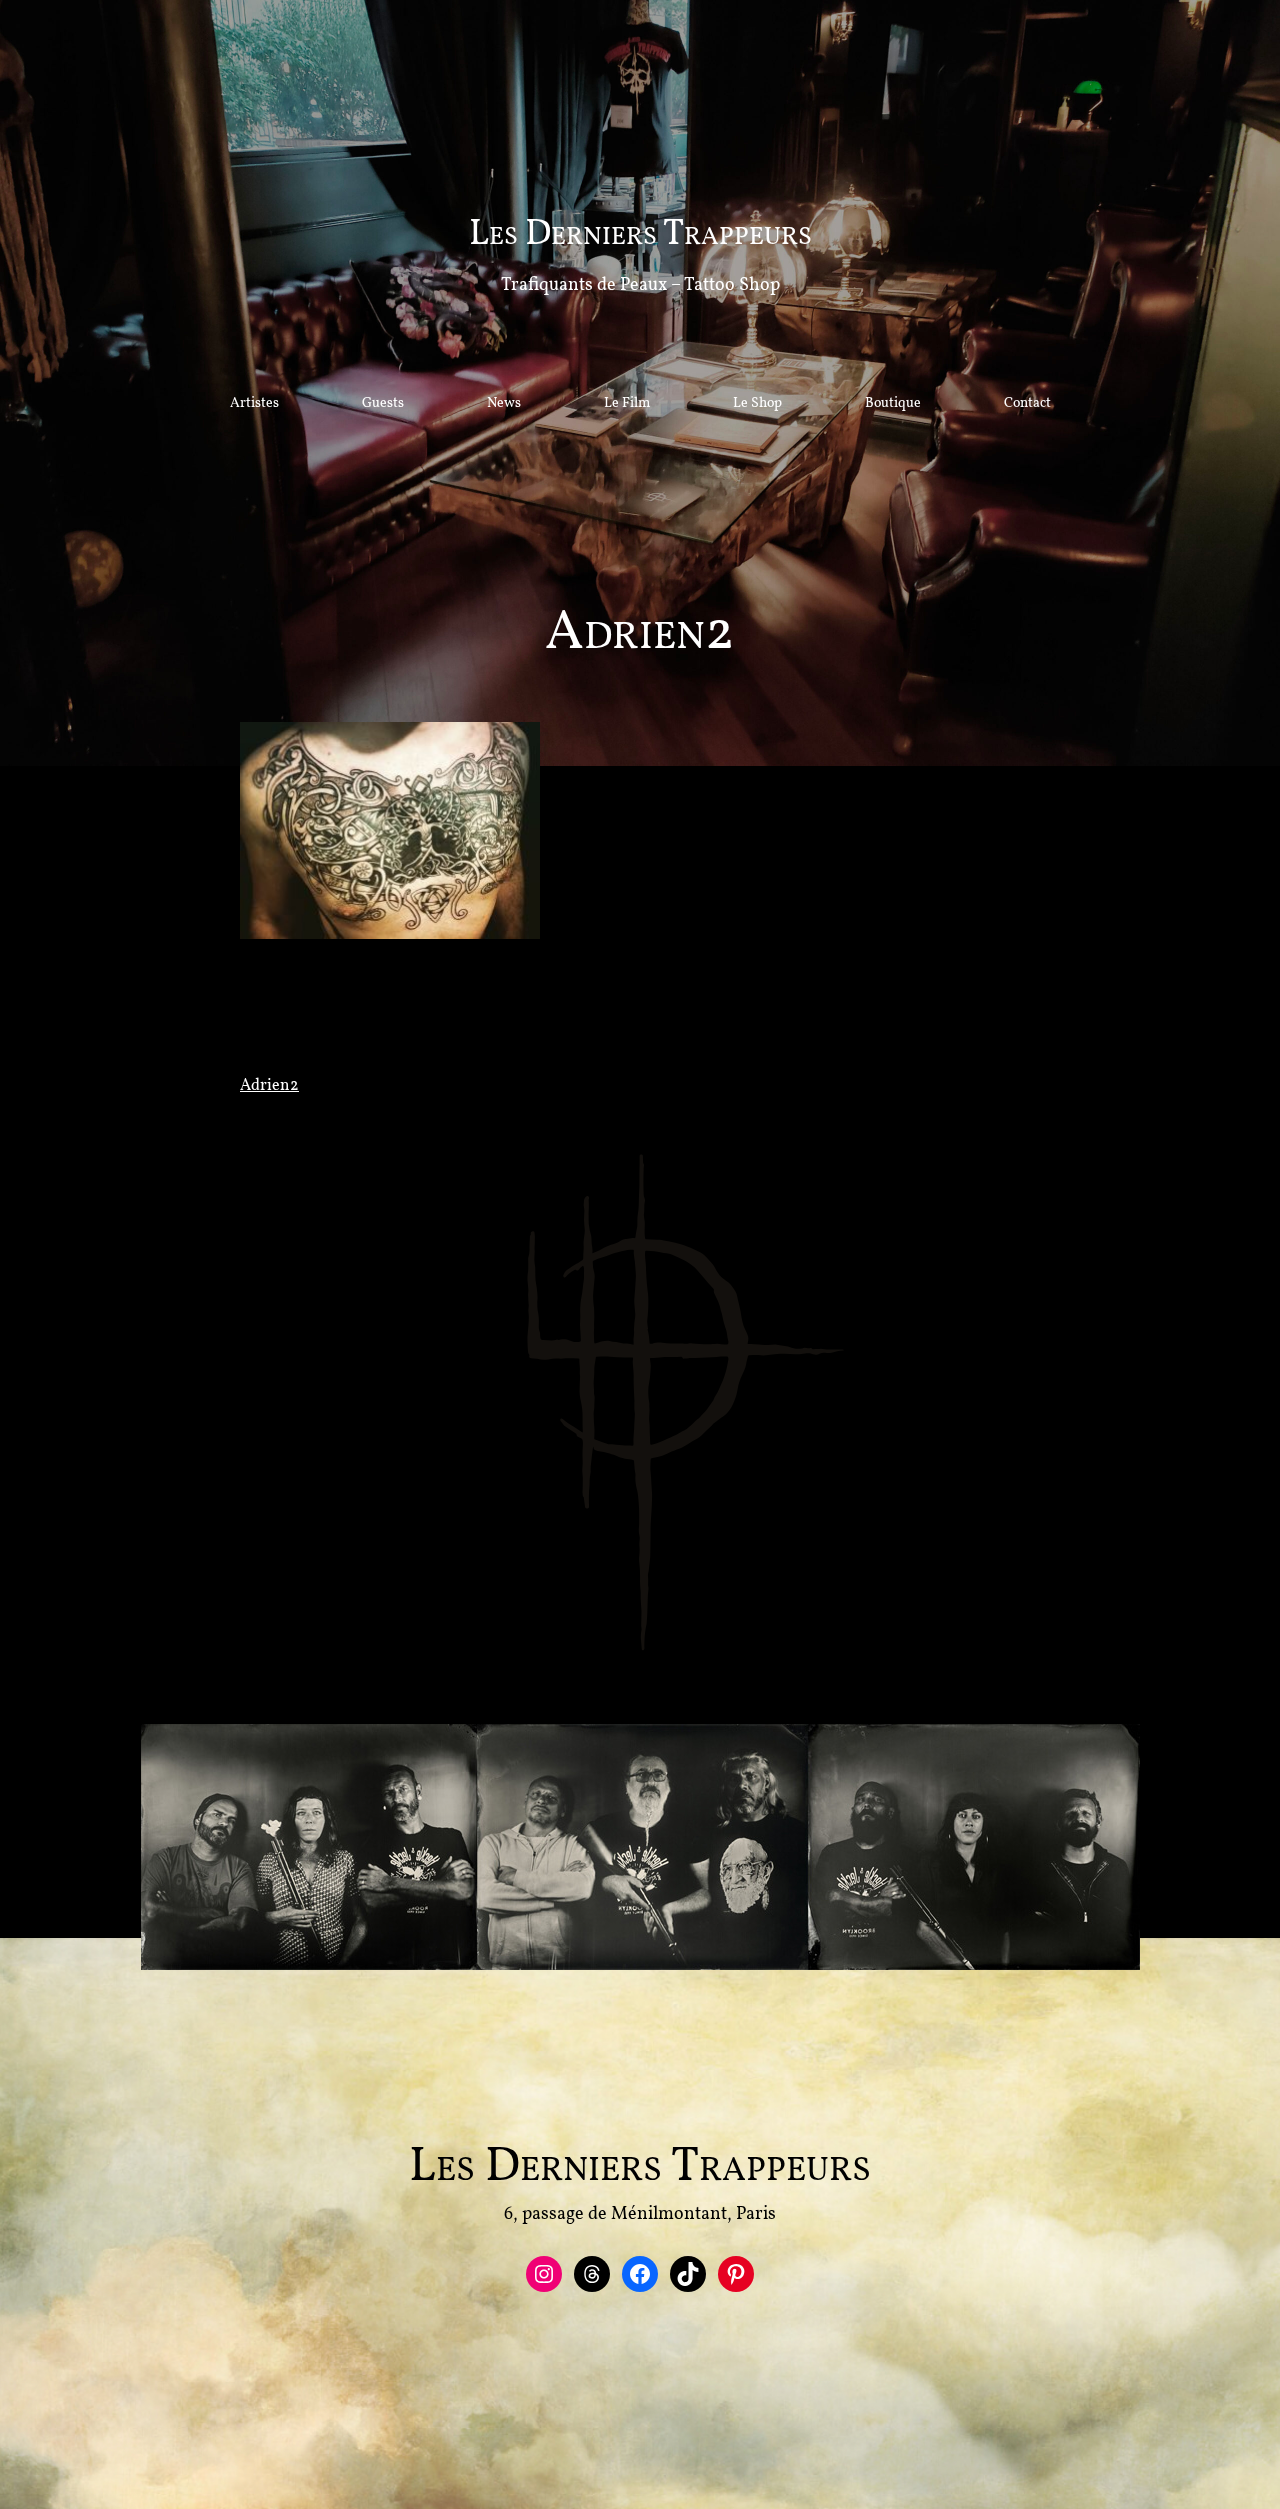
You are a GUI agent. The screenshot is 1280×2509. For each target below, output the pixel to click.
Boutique (893, 403)
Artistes (254, 403)
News (504, 403)
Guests (383, 403)
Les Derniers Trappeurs (640, 235)
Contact (1027, 403)
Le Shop (757, 403)
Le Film (627, 403)
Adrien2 (269, 1086)
